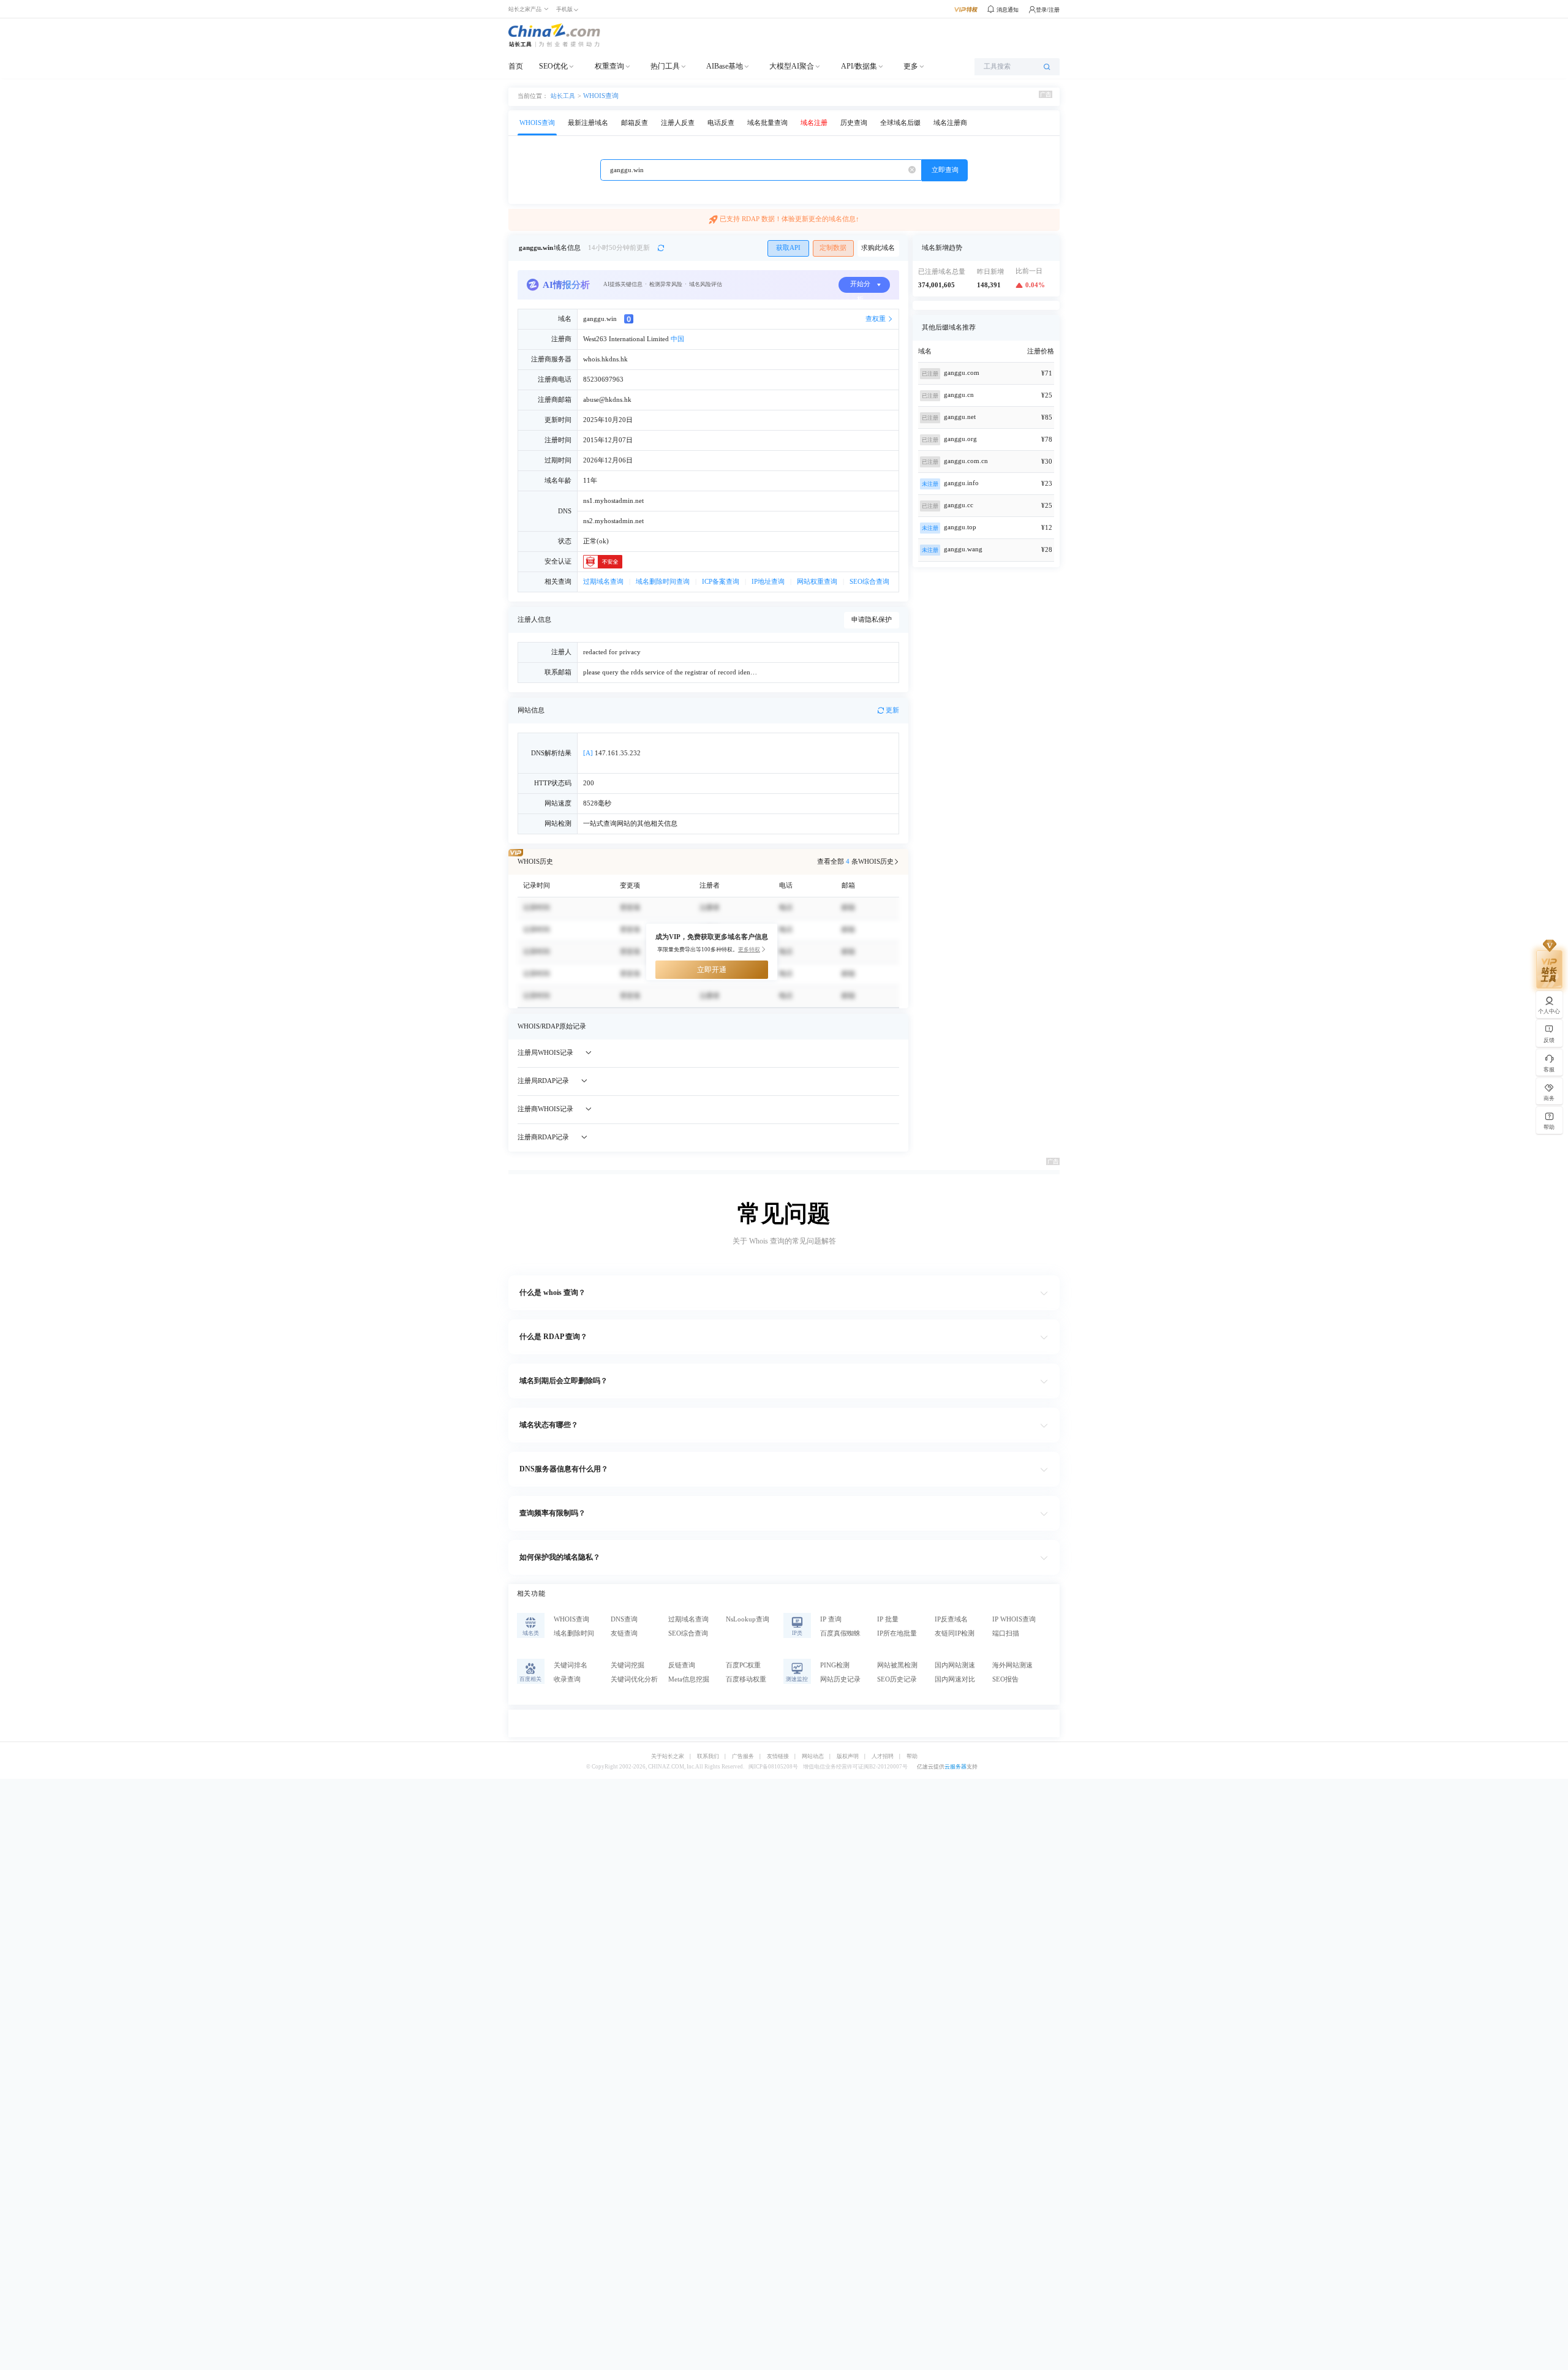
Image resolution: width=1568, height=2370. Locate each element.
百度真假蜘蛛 (840, 1633)
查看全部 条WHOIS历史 (855, 862)
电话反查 (721, 123)
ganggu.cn (959, 395)
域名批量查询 (767, 123)
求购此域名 (878, 248)
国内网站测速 (955, 1665)
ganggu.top (960, 527)
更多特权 (749, 949)
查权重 (876, 319)
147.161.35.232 (612, 753)
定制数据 (833, 248)
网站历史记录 (840, 1679)
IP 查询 (831, 1619)
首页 (516, 66)
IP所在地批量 (897, 1633)
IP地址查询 (768, 582)
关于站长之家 (668, 1757)
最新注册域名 (588, 123)
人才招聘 (883, 1757)
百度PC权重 (743, 1665)
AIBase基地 (725, 66)
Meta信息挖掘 (689, 1679)
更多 (911, 66)
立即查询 (945, 170)
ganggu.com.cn (966, 461)
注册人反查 (678, 123)
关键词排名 (571, 1665)
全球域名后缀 (900, 123)
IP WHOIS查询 (1014, 1619)
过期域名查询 (603, 582)
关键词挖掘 (628, 1665)
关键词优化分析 (634, 1679)
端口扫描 (1006, 1633)
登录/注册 (1048, 10)
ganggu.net (960, 417)
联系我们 (708, 1757)
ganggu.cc (959, 505)
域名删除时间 (574, 1633)
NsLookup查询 (748, 1619)
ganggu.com (962, 373)
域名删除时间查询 (663, 582)
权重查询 (609, 66)
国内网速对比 (955, 1679)
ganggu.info (961, 483)
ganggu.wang (963, 549)
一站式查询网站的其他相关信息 (630, 824)
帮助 (912, 1757)
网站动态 (813, 1757)
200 (589, 783)
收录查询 (567, 1679)
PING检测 (835, 1665)
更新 (892, 710)
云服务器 (956, 1767)
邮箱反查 (635, 123)
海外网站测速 (1012, 1665)
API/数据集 (859, 66)
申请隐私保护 (872, 620)
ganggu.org (960, 439)
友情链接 (778, 1757)
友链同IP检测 (955, 1633)
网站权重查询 (817, 582)
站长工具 (563, 96)
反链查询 (682, 1665)
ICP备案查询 (721, 582)
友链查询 (624, 1633)
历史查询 (854, 123)
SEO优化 (553, 66)
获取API (788, 248)
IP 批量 (888, 1619)
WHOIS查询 (601, 96)
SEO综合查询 (869, 582)
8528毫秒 (597, 803)
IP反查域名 (951, 1619)
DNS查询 (624, 1619)
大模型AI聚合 (792, 66)
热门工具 (665, 66)
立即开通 (712, 970)
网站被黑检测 (897, 1665)
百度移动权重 (746, 1679)
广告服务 (743, 1757)
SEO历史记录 (897, 1679)
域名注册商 (950, 123)
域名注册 (814, 123)
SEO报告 (1005, 1679)
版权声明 (848, 1757)
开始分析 (860, 287)
